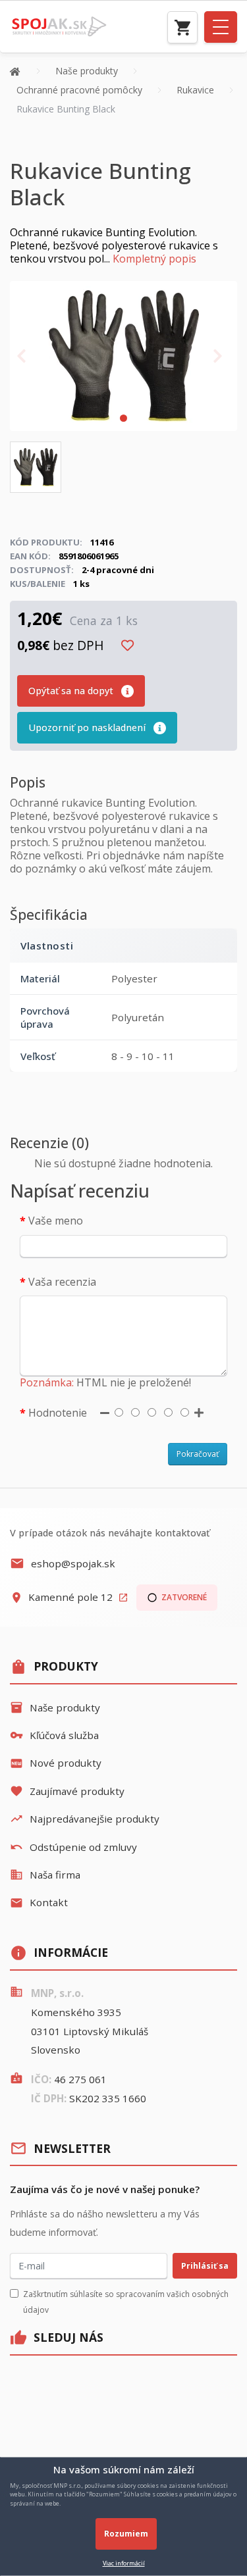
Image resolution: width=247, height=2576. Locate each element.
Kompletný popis (154, 259)
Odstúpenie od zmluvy (73, 1847)
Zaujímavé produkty (67, 1791)
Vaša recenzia (62, 1282)
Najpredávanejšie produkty (85, 1819)
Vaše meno (56, 1221)
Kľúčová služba (54, 1735)
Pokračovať (198, 1454)
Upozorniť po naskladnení (88, 727)
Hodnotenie (58, 1413)
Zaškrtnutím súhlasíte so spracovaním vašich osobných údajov (126, 2302)
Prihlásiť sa (205, 2266)
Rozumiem (126, 2534)
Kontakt (39, 1902)
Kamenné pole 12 (69, 1597)
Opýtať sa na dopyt (72, 691)
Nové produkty (56, 1763)
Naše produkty (55, 1707)
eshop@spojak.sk (63, 1563)
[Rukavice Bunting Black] (124, 355)
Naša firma (45, 1875)
